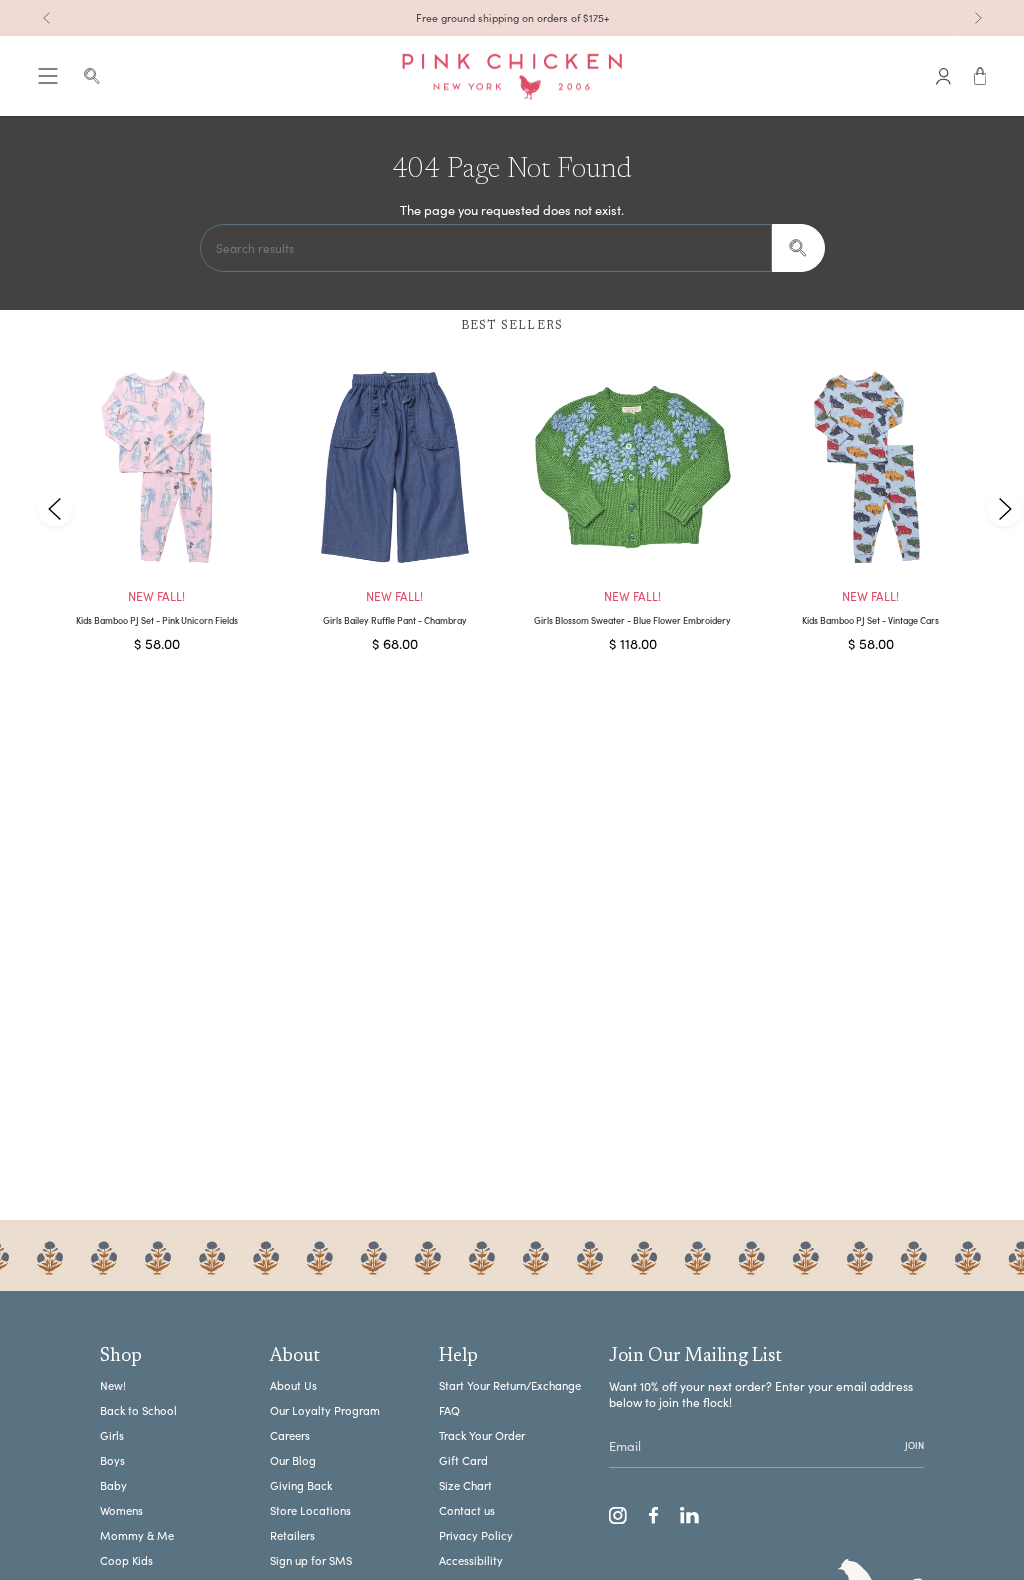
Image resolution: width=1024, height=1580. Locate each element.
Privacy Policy (476, 1535)
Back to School (138, 1410)
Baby (113, 1485)
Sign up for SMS (311, 1560)
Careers (290, 1435)
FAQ (449, 1410)
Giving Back (301, 1485)
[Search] (798, 248)
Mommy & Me (137, 1535)
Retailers (292, 1535)
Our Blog (293, 1460)
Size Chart (465, 1485)
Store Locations (310, 1510)
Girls (112, 1435)
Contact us (467, 1510)
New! (113, 1385)
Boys (112, 1460)
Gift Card (463, 1460)
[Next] (978, 18)
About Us (293, 1385)
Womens (121, 1510)
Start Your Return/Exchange (510, 1385)
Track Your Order (482, 1435)
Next (1004, 508)
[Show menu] (48, 76)
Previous (55, 508)
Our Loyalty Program (325, 1410)
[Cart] (980, 76)
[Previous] (47, 18)
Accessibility (471, 1560)
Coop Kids (126, 1560)
